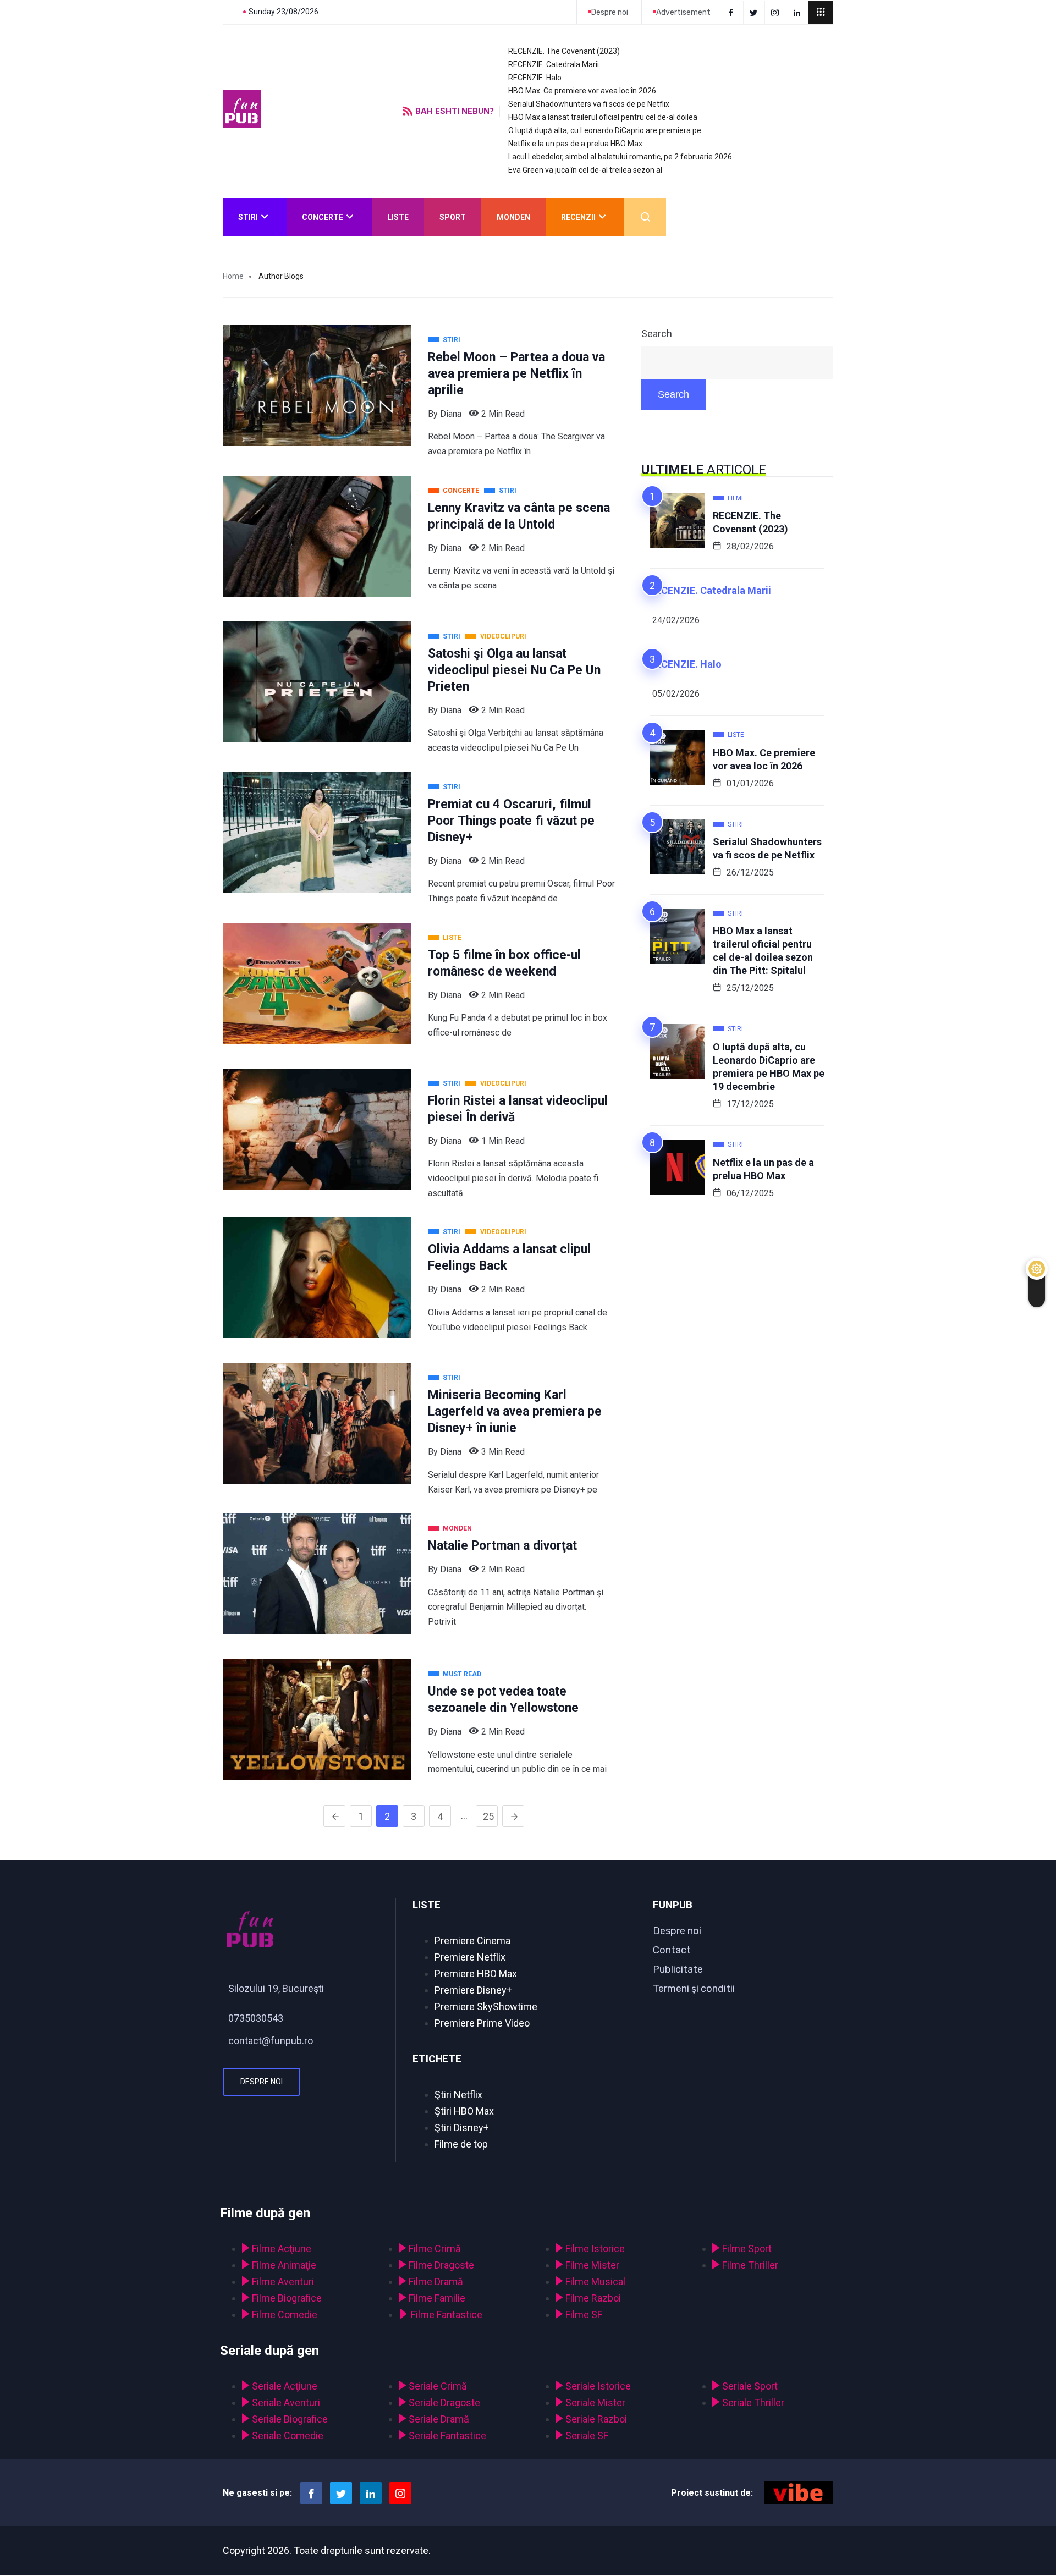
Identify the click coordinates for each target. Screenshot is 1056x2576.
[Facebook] (733, 12)
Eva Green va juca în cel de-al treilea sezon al (585, 170)
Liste (398, 217)
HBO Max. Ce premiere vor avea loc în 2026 (582, 91)
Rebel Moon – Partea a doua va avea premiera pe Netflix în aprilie (516, 374)
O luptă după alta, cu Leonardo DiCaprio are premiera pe (605, 130)
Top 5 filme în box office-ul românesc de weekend (504, 963)
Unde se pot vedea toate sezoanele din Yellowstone (503, 1700)
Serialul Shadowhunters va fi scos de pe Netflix (589, 104)
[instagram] (777, 12)
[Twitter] (755, 12)
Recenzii (578, 217)
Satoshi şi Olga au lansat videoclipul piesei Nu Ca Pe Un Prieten (514, 670)
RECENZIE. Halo (535, 78)
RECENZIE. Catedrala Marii (554, 64)
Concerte (323, 217)
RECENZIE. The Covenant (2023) (564, 51)
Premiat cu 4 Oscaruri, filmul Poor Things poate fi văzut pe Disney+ (511, 821)
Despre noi (262, 2082)
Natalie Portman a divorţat (502, 1546)
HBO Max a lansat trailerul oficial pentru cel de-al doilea (603, 117)
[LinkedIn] (798, 12)
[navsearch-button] (645, 217)
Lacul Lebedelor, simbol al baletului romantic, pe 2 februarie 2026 (620, 157)
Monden (513, 217)
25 (488, 1816)
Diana (451, 414)
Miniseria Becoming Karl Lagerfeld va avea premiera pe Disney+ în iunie (515, 1411)
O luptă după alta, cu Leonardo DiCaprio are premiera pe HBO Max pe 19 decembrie (769, 1067)
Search (657, 334)
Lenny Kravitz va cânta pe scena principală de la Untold (519, 516)
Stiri (248, 217)
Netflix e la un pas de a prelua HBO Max (575, 144)
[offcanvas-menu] (821, 12)
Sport (453, 217)
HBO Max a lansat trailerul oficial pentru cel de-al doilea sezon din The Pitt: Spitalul (763, 951)
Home (233, 276)
